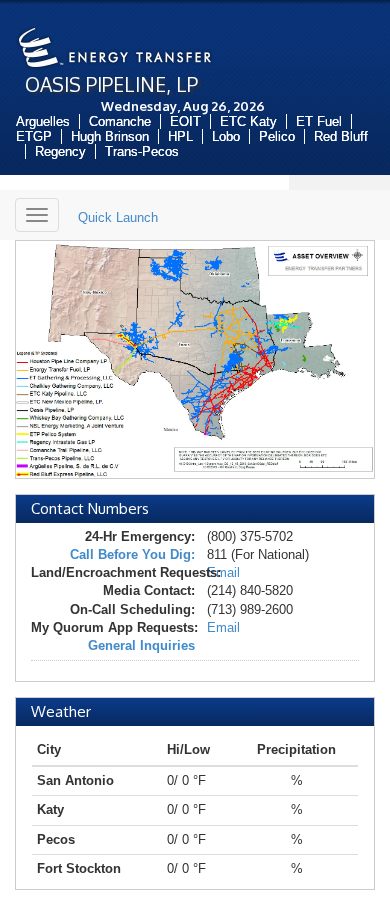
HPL (180, 136)
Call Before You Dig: (132, 554)
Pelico (277, 136)
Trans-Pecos (142, 151)
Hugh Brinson (110, 136)
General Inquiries (141, 645)
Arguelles (43, 121)
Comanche (120, 121)
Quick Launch (118, 217)
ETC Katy (248, 121)
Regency (60, 151)
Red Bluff (341, 136)
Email (223, 572)
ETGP (34, 136)
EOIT (185, 121)
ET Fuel (319, 121)
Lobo (226, 136)
